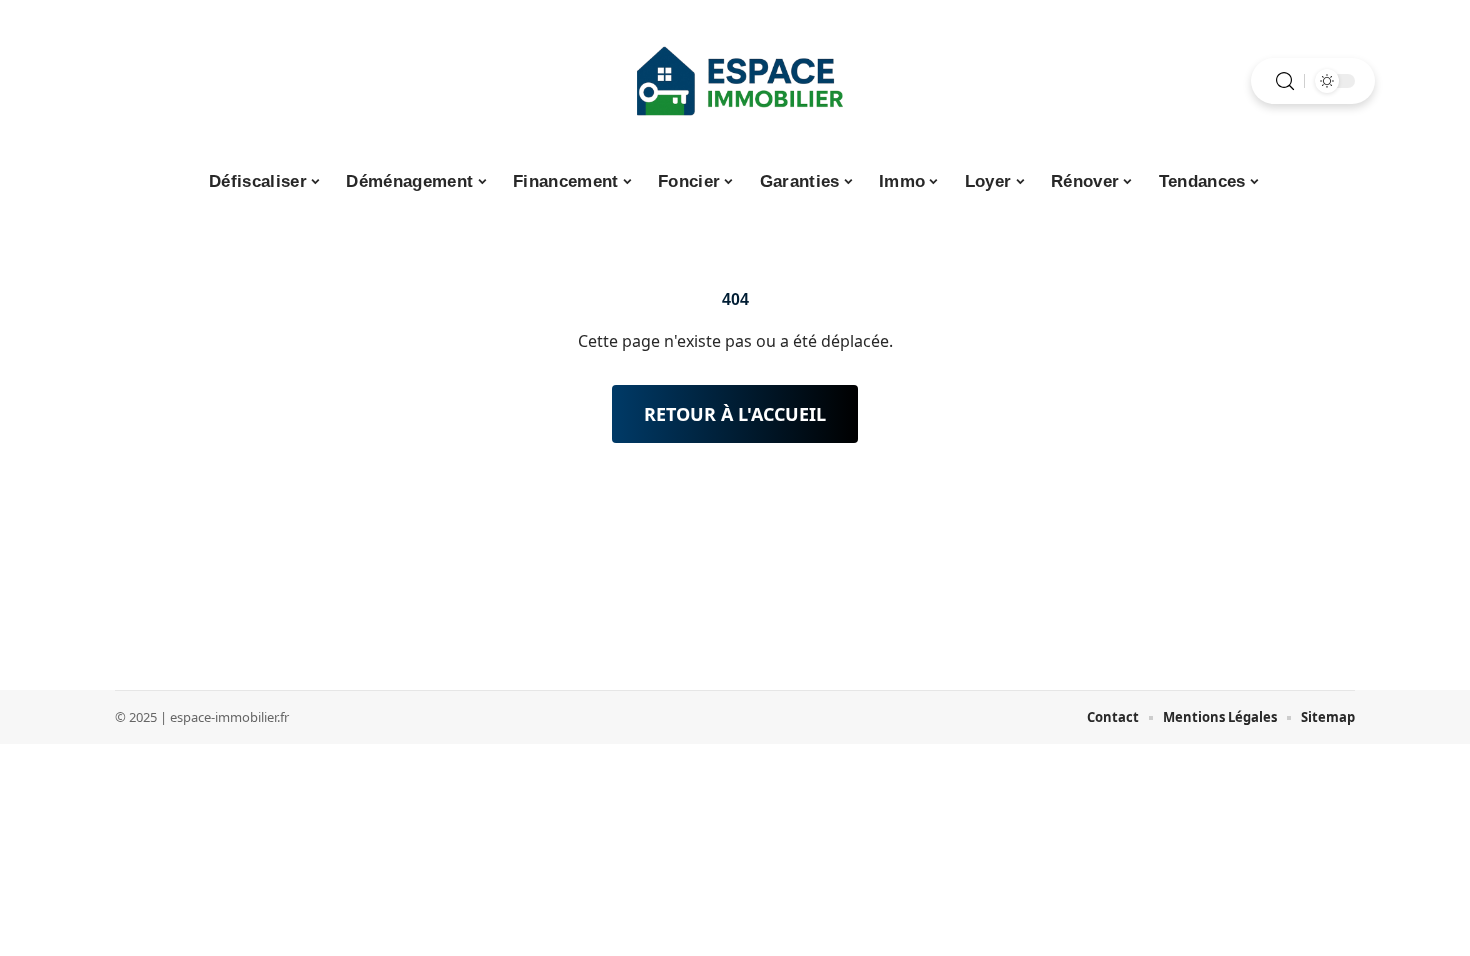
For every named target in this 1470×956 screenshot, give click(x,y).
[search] (1285, 81)
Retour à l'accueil (735, 414)
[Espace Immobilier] (735, 81)
